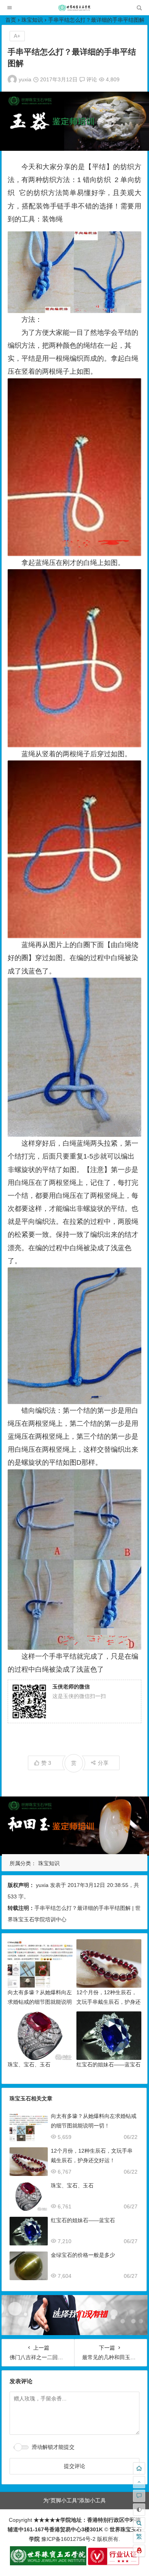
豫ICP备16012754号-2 (68, 2539)
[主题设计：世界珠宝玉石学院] (48, 2563)
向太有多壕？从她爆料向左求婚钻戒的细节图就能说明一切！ (40, 2002)
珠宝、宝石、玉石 (29, 2064)
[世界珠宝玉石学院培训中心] (74, 10)
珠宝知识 (32, 20)
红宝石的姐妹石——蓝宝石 (109, 2064)
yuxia (25, 79)
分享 (103, 1763)
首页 (11, 20)
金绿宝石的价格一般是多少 (83, 2255)
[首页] (139, 2468)
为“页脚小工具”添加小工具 (74, 2500)
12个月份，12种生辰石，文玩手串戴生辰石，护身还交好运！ (109, 2002)
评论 (91, 79)
